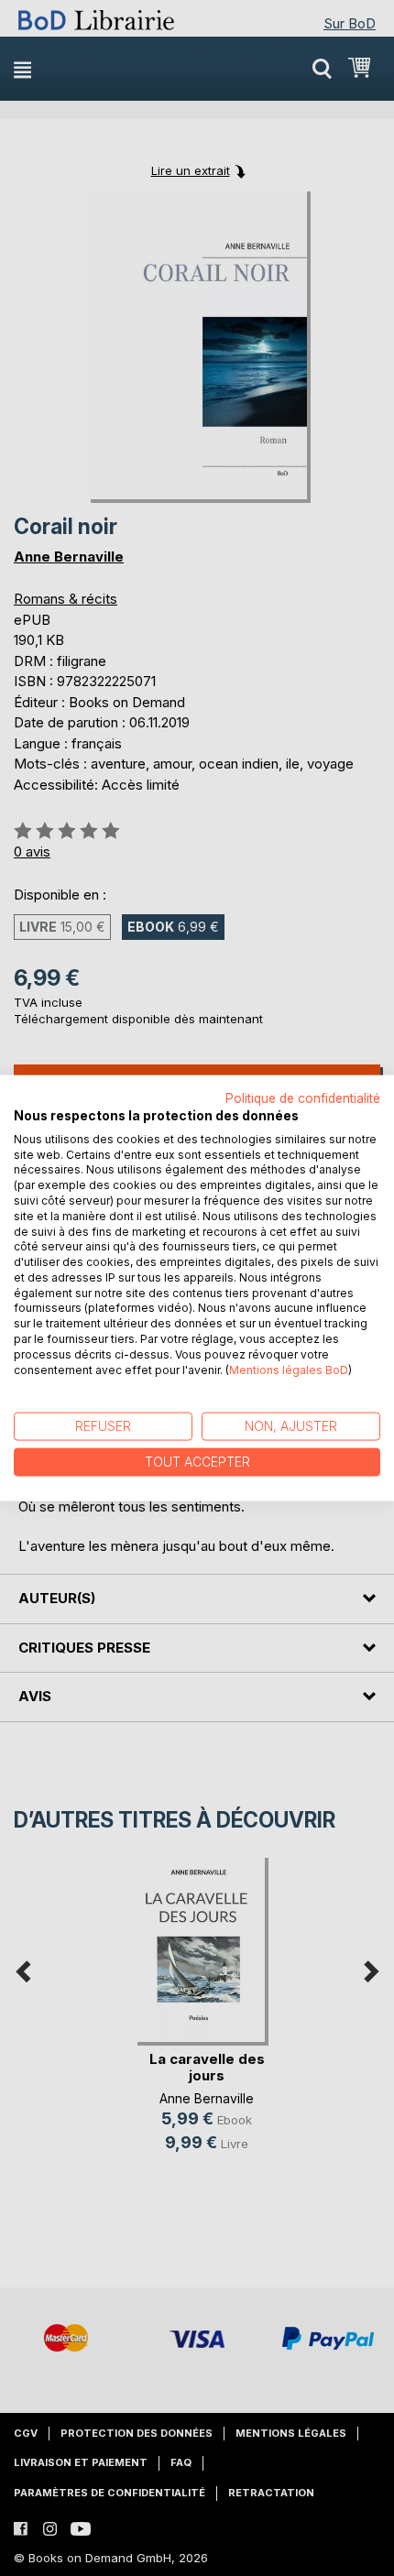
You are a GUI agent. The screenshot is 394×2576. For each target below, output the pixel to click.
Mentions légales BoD (289, 1369)
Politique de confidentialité (303, 1098)
